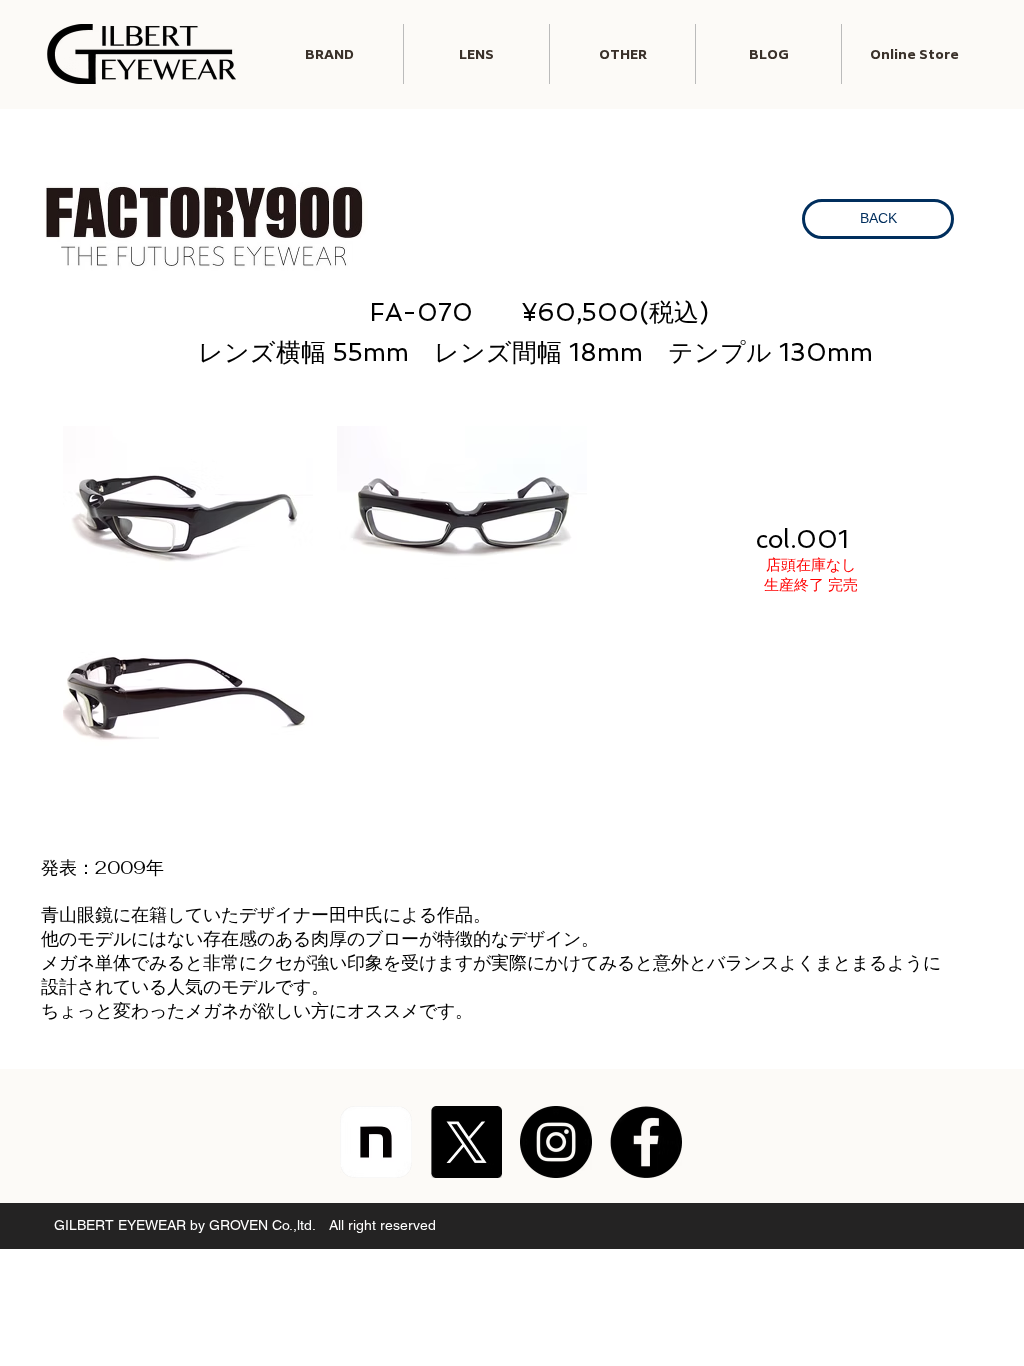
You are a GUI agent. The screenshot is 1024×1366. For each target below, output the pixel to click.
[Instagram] (556, 1142)
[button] (476, 54)
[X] (466, 1142)
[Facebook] (646, 1142)
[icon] (376, 1142)
